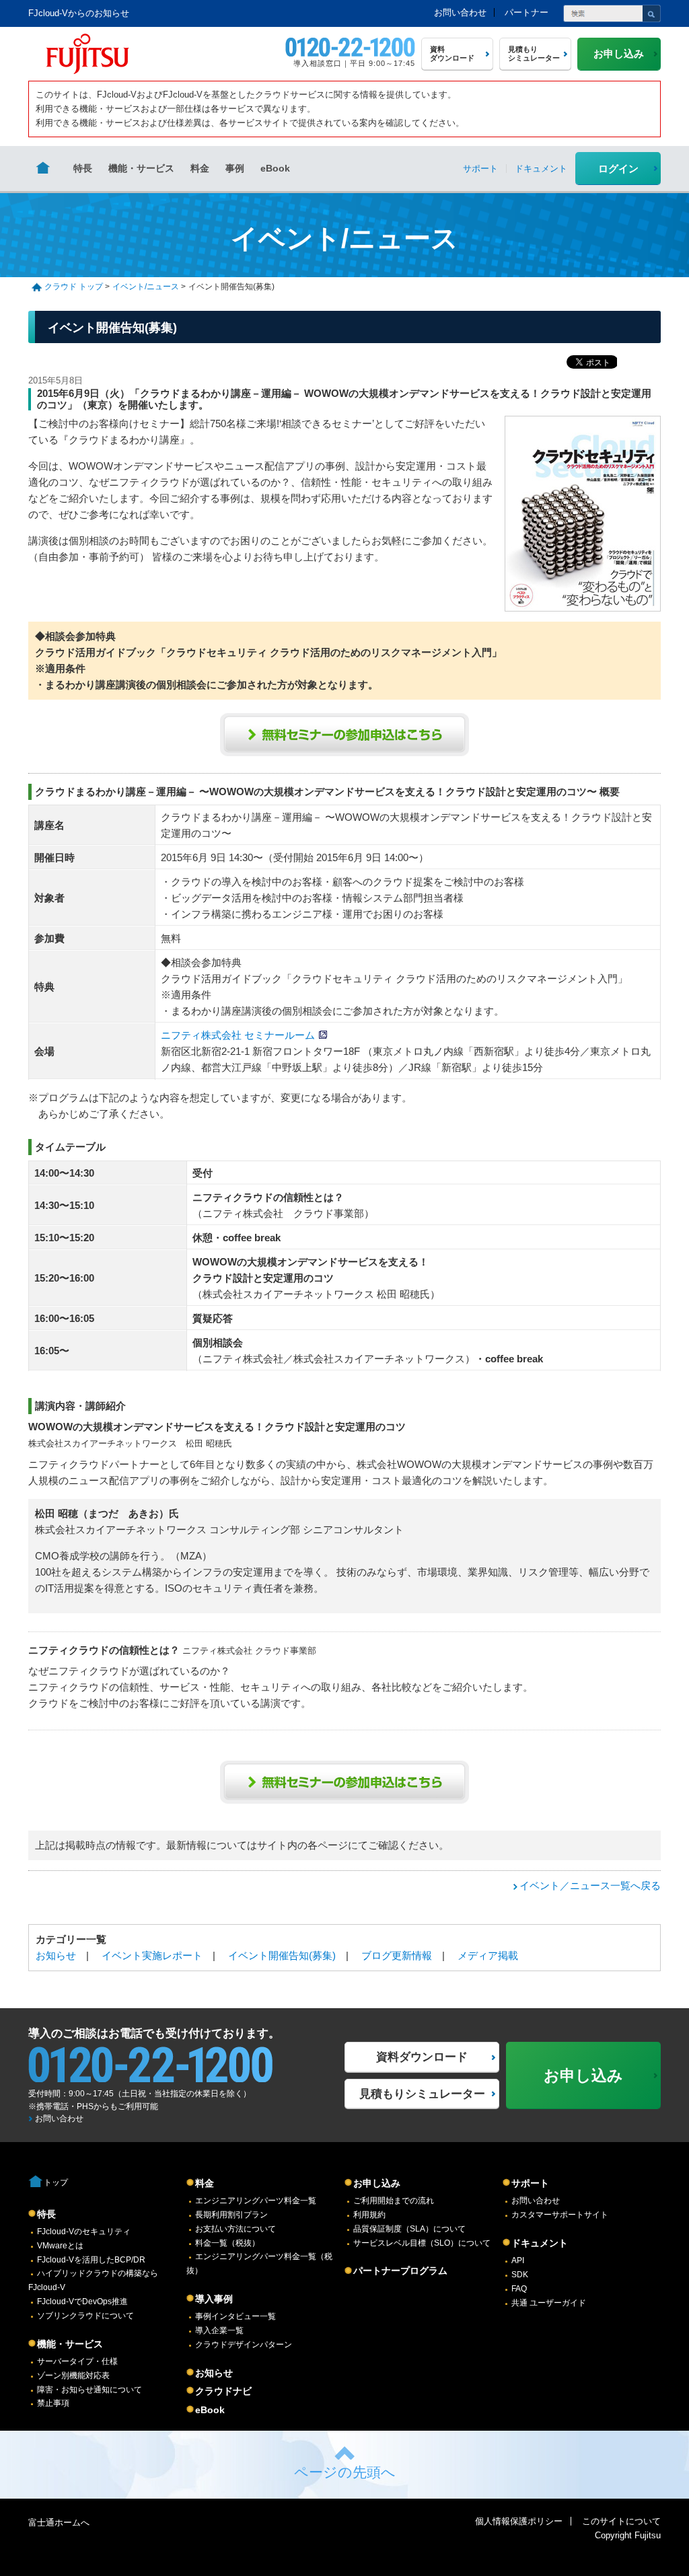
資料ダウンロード (422, 2057)
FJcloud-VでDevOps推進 (82, 2302)
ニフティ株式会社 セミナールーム (238, 1035)
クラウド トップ (74, 287)
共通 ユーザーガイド (549, 2303)
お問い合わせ (460, 12)
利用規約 (369, 2215)
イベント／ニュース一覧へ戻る (590, 1885)
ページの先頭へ (345, 2472)
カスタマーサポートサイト (560, 2215)
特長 (83, 168)
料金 (200, 168)
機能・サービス (141, 168)
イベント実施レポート (152, 1955)
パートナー (527, 12)
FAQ (519, 2289)
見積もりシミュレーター (422, 2094)
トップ (56, 2182)
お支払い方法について (235, 2229)
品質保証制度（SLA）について (409, 2229)
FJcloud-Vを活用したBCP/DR (91, 2260)
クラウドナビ (223, 2391)
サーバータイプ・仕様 (77, 2361)
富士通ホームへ (59, 2523)
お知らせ (56, 1955)
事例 (235, 168)
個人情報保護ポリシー (519, 2521)
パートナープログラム (400, 2271)
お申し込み (377, 2183)
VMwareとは (60, 2246)
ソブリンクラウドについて (85, 2316)
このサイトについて (621, 2521)
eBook (275, 168)
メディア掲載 (488, 1955)
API (518, 2260)
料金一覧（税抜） (227, 2243)
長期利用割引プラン (231, 2215)
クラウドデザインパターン (244, 2345)
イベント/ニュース (146, 287)
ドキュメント (540, 2243)
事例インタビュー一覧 (235, 2316)
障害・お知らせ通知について (89, 2390)
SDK (520, 2275)
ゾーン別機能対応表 (73, 2376)
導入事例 (214, 2299)
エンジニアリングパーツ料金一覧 (256, 2201)
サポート (530, 2183)
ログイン (618, 169)
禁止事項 (53, 2403)
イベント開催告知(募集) (282, 1955)
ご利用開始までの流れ (394, 2201)
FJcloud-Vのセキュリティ (84, 2232)
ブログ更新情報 (397, 1955)
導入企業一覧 (219, 2330)
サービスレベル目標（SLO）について (422, 2243)
